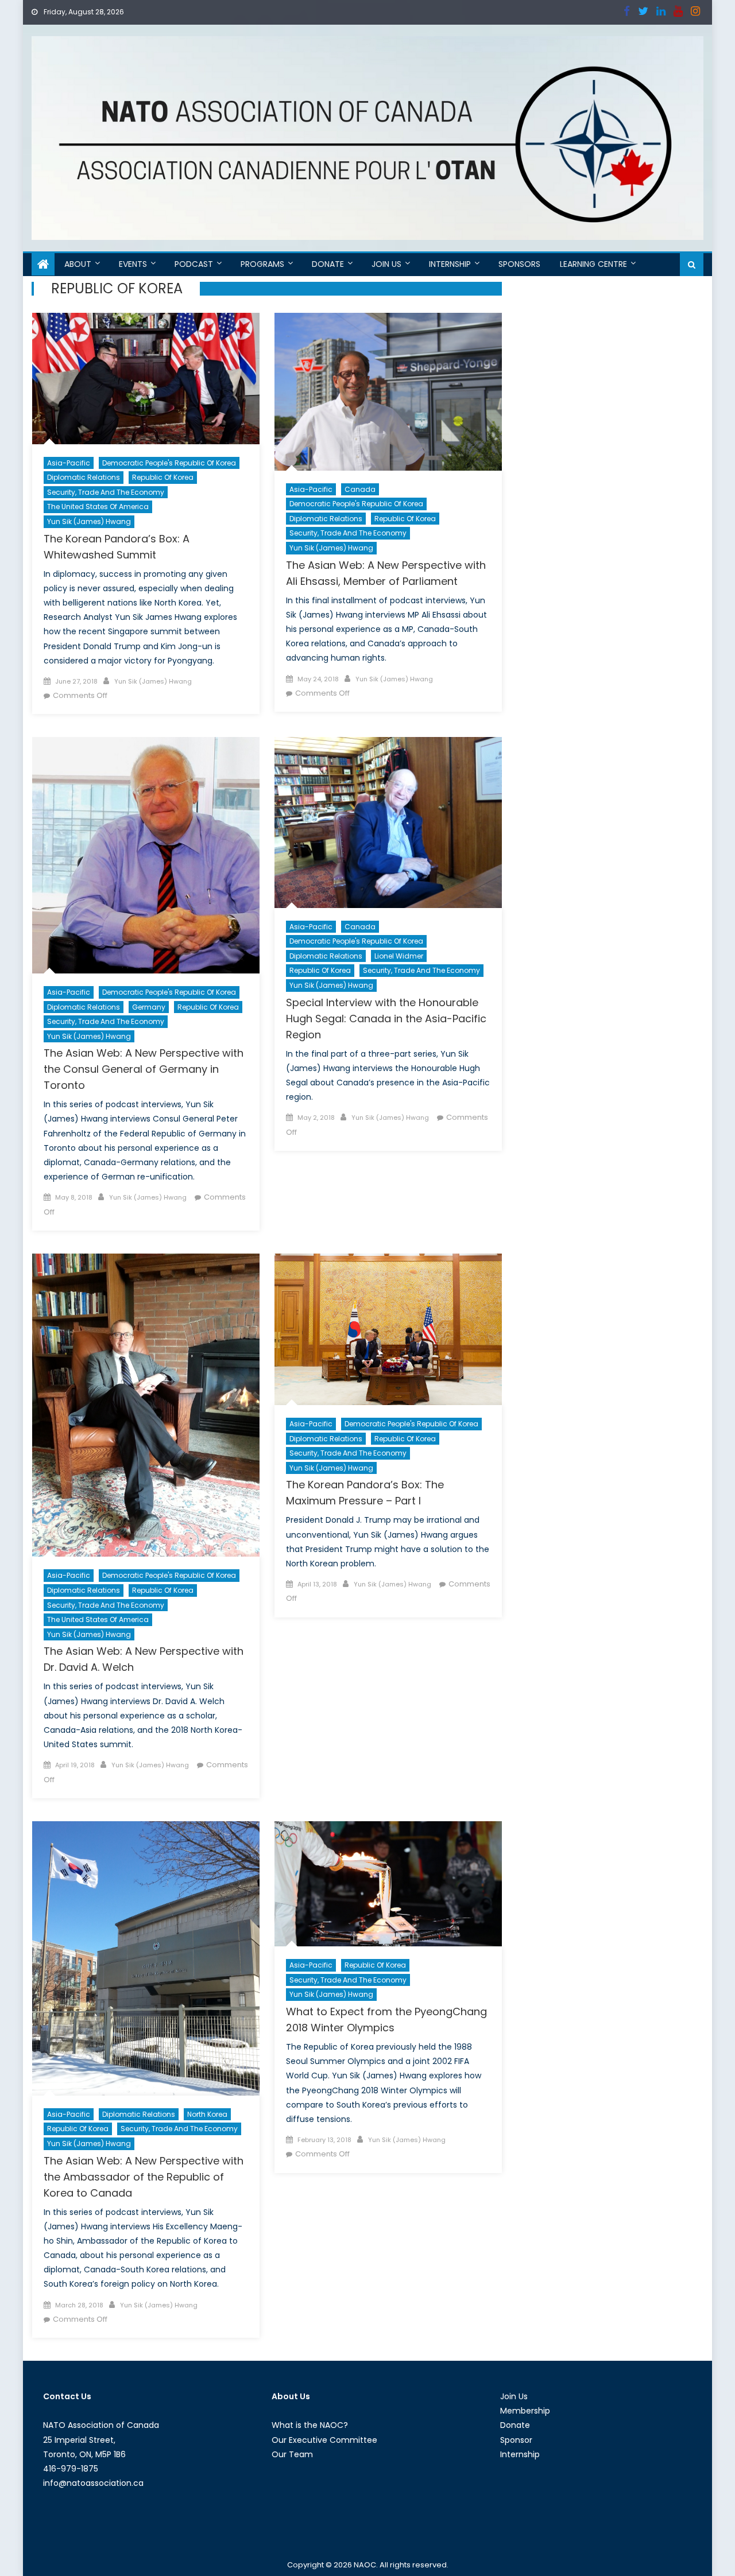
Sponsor (516, 2440)
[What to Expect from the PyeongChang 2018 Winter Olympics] (388, 1884)
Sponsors (519, 264)
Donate (328, 264)
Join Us (386, 264)
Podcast (194, 264)
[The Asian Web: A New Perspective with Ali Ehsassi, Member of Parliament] (388, 392)
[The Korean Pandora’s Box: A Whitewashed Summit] (146, 379)
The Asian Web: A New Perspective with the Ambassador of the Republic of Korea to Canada (144, 2177)
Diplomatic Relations (84, 477)
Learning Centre (593, 264)
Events (133, 264)
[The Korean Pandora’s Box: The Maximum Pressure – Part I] (388, 1329)
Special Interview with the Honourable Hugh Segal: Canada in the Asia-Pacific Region (386, 1019)
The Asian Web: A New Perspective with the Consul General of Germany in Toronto (144, 1069)
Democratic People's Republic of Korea (169, 463)
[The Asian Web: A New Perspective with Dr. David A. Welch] (146, 1405)
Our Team (292, 2454)
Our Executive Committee (324, 2440)
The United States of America (98, 507)
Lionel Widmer (399, 956)
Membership (525, 2411)
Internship (450, 264)
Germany (149, 1007)
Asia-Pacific (69, 463)
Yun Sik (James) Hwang (89, 521)
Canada (360, 489)
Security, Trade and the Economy (106, 492)
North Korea (207, 2114)
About (78, 264)
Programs (262, 264)
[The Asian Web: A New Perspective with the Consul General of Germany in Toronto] (146, 855)
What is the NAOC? (310, 2425)
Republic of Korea (163, 477)
